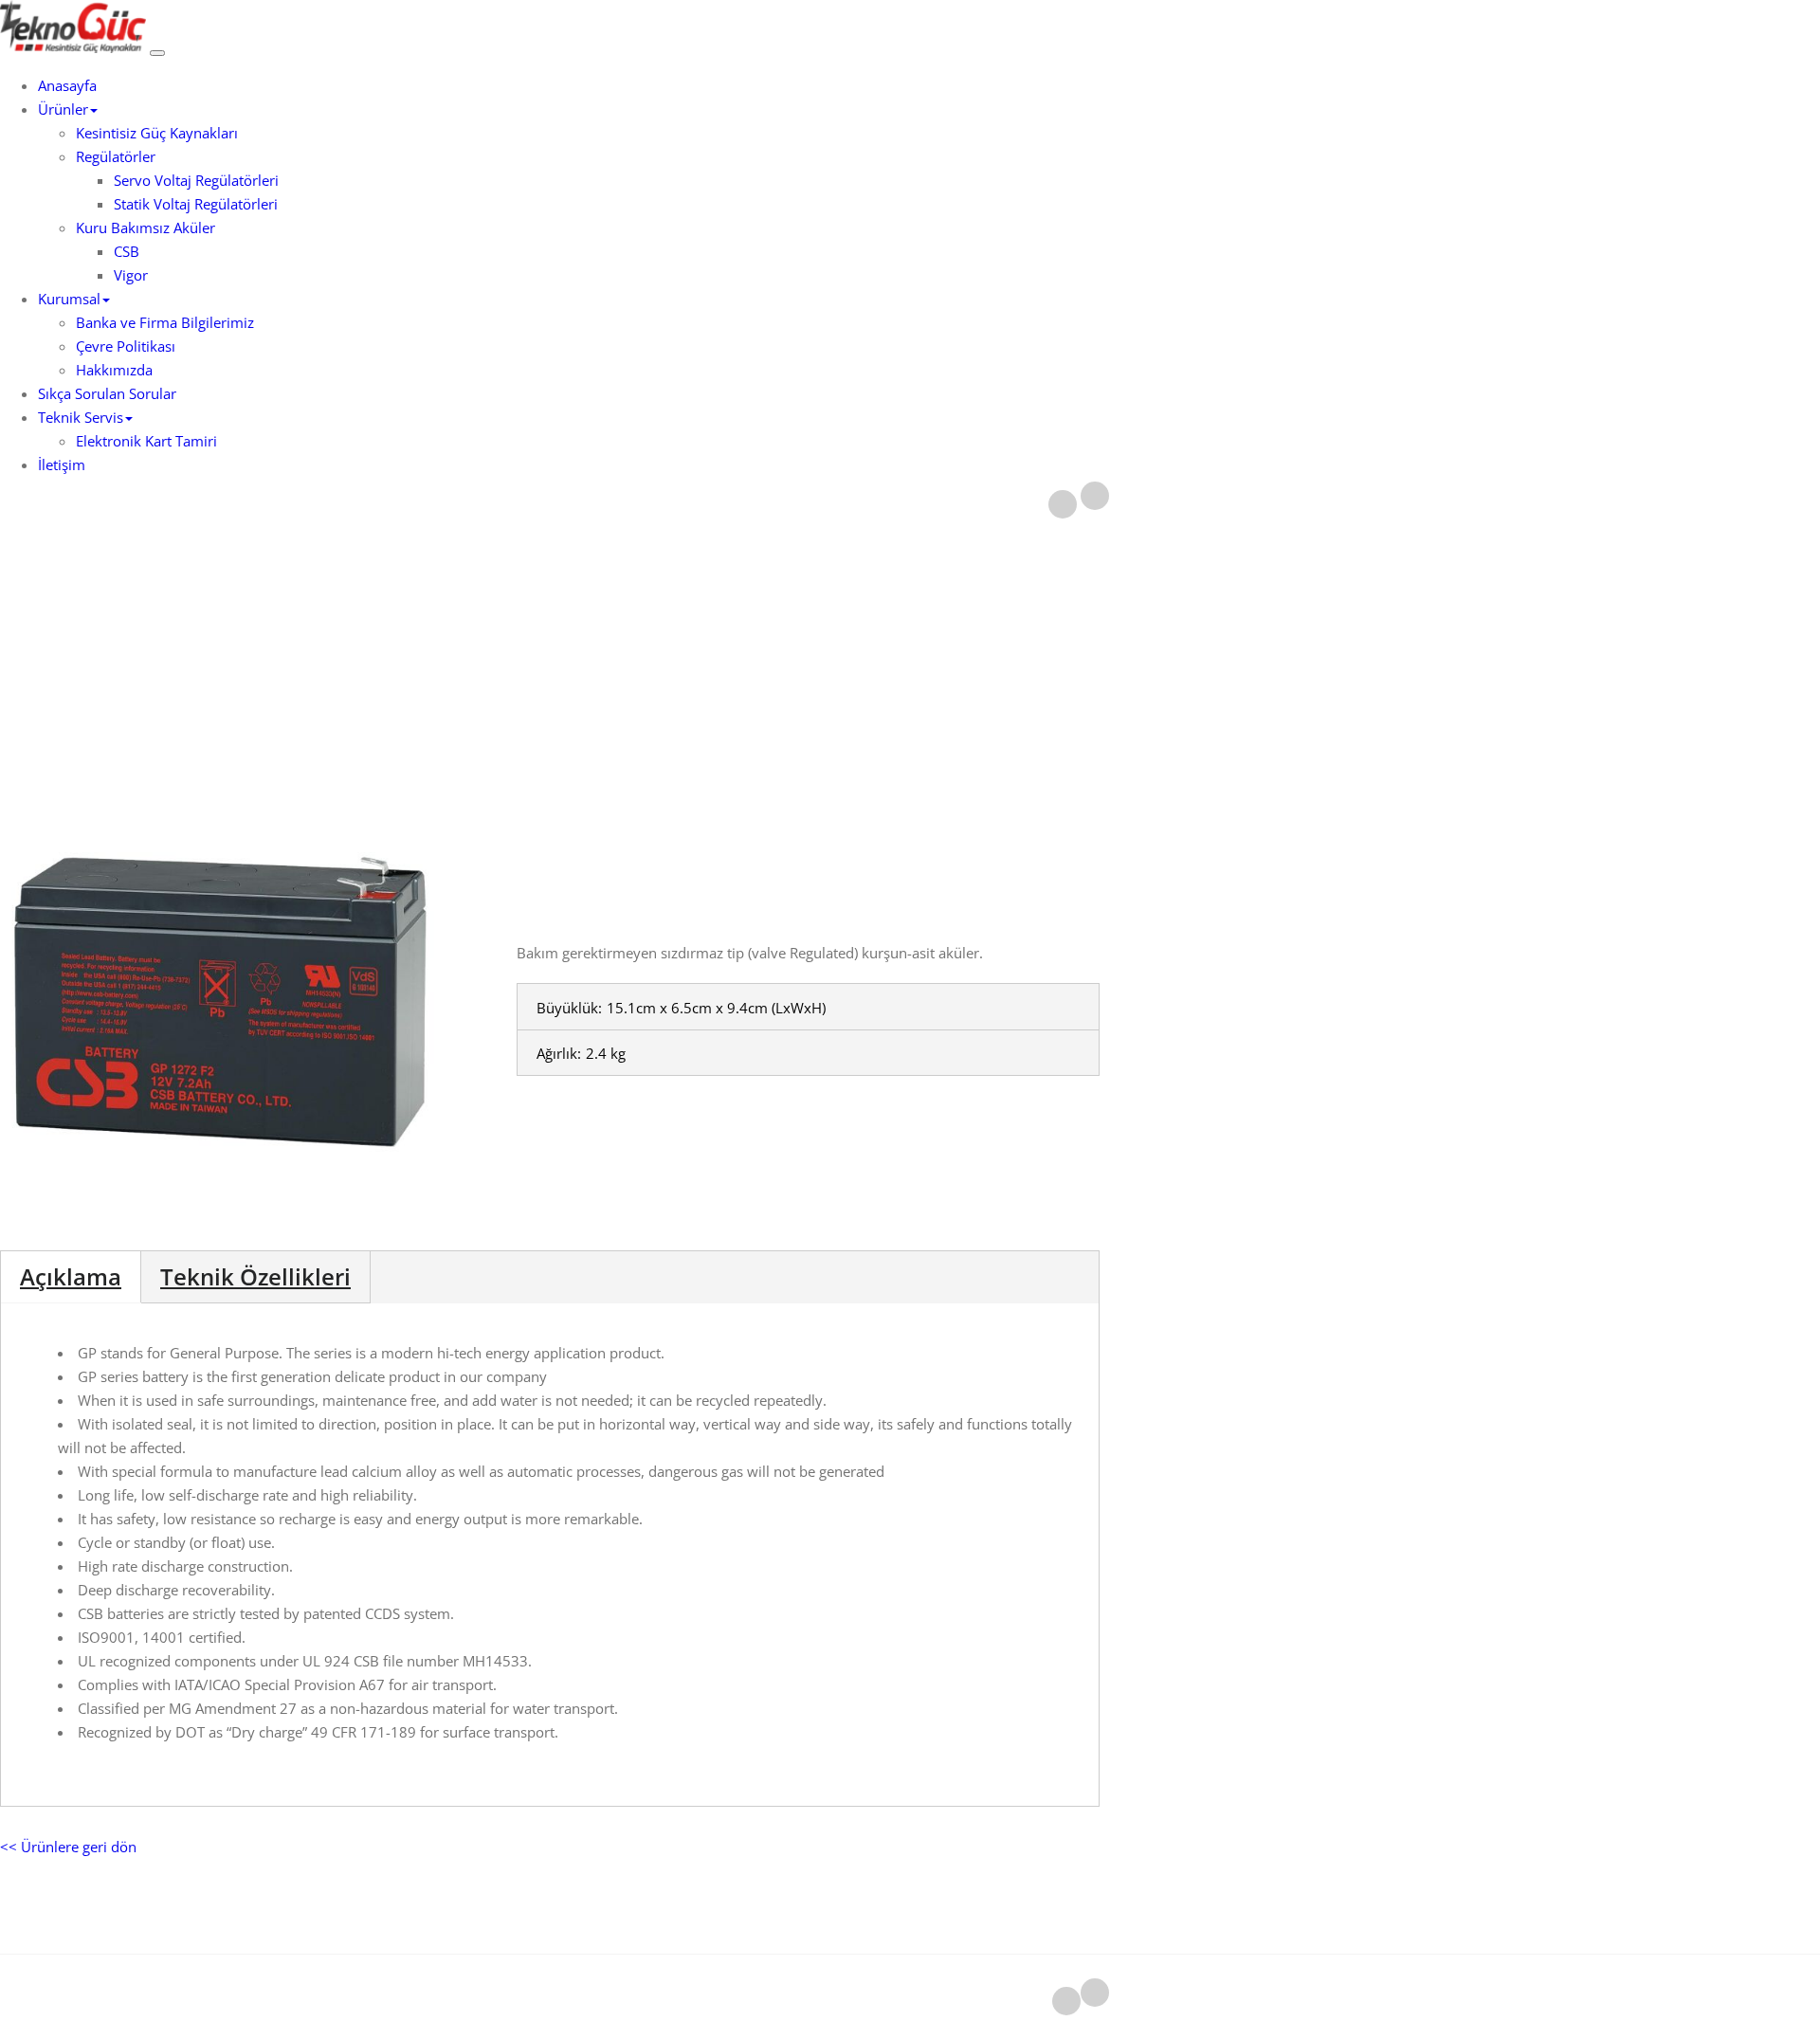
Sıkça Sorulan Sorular (107, 393)
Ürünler (63, 109)
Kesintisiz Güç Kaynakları (157, 133)
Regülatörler (116, 156)
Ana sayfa (911, 642)
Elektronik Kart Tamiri (146, 441)
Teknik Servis (81, 417)
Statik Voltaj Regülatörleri (196, 204)
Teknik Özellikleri (255, 1276)
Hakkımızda (114, 370)
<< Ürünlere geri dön (68, 1847)
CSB (127, 251)
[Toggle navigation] (157, 53)
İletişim (62, 464)
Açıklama (71, 1276)
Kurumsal (69, 299)
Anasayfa (67, 85)
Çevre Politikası (126, 346)
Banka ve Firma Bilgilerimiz (165, 322)
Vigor (131, 275)
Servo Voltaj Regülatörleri (196, 180)
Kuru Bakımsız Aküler (146, 228)
